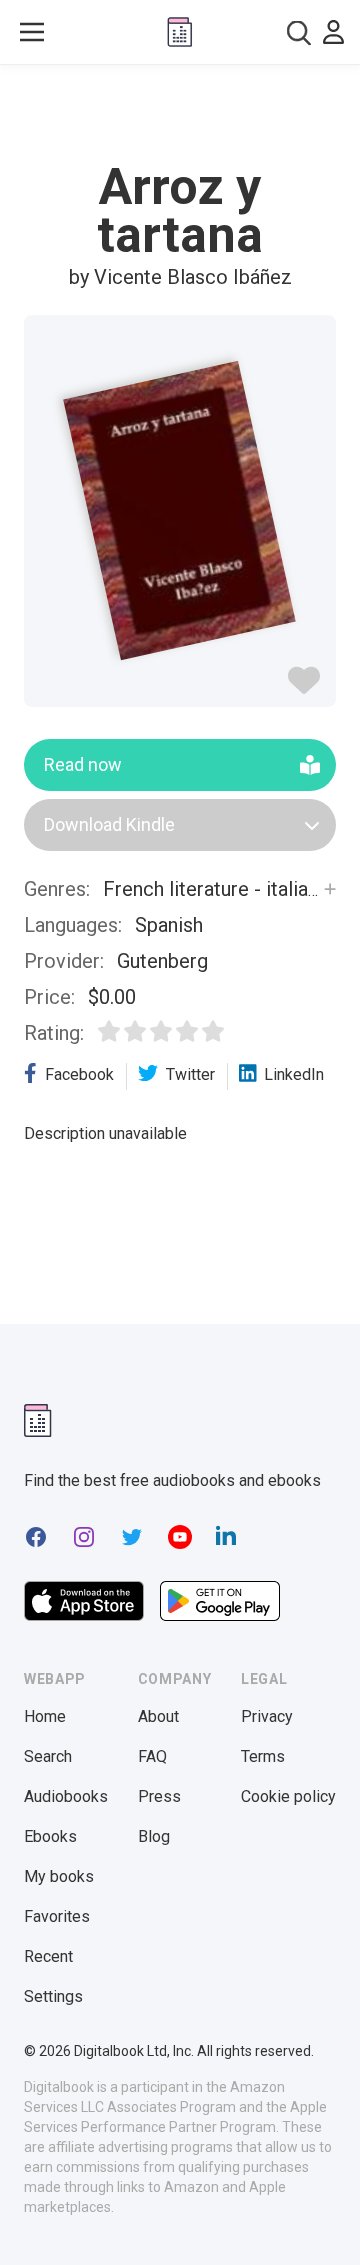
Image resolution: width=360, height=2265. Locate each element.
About (158, 1716)
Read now (83, 764)
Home (45, 1716)
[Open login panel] (333, 32)
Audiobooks (66, 1796)
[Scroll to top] (324, 2221)
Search (48, 1756)
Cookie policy (288, 1796)
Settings (53, 1996)
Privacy (267, 1716)
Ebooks (50, 1836)
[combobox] (299, 32)
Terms (263, 1756)
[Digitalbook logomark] (38, 1420)
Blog (154, 1836)
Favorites (57, 1916)
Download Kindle (109, 824)
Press (159, 1796)
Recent (48, 1956)
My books (59, 1876)
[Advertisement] (180, 114)
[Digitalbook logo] (180, 32)
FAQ (152, 1756)
